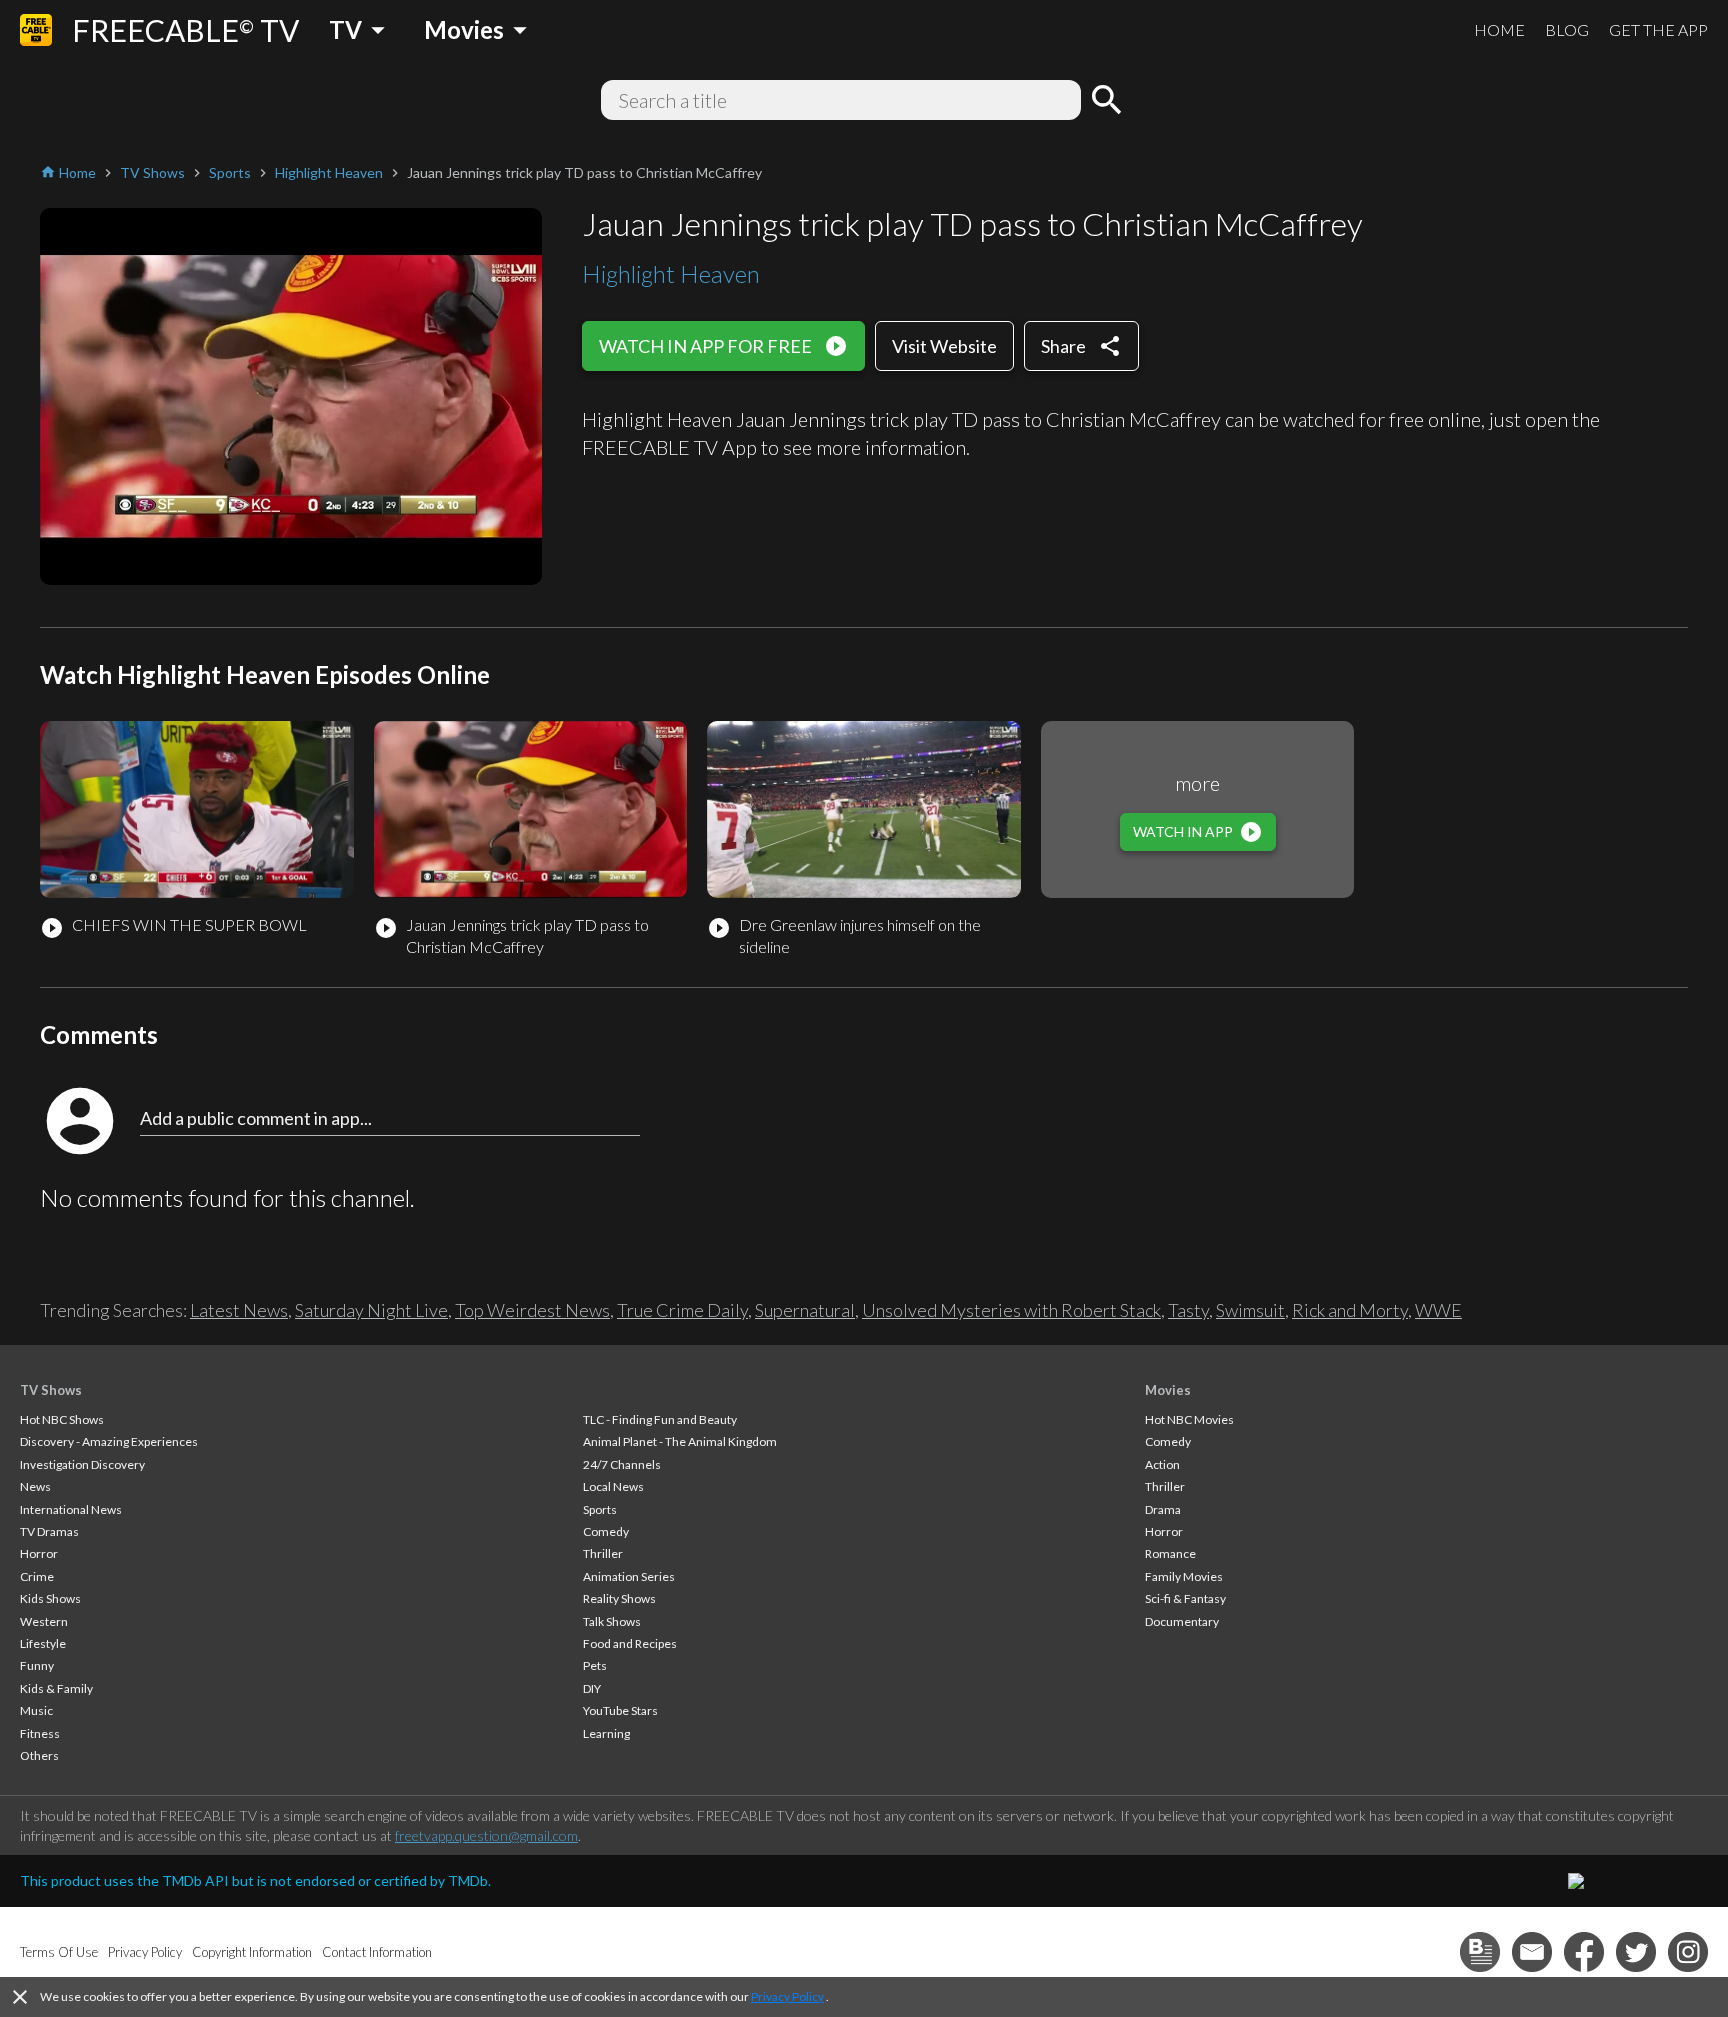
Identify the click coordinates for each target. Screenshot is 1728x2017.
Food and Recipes (630, 1643)
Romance (1170, 1553)
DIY (592, 1688)
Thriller (603, 1553)
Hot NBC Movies (1189, 1419)
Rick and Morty (1350, 1310)
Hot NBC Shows (62, 1419)
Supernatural (805, 1310)
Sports (600, 1509)
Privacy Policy (787, 1996)
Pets (595, 1665)
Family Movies (1184, 1576)
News (35, 1486)
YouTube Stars (620, 1710)
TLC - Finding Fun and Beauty (660, 1419)
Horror (39, 1553)
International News (71, 1509)
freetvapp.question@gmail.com (486, 1835)
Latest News (239, 1310)
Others (39, 1755)
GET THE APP (1658, 29)
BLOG (1567, 29)
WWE (1438, 1310)
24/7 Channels (622, 1464)
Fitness (40, 1733)
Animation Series (629, 1576)
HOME (1499, 29)
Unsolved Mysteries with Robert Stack (1011, 1310)
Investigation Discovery (82, 1464)
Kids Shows (50, 1598)
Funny (37, 1665)
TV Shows (51, 1390)
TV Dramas (49, 1531)
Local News (613, 1486)
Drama (1163, 1509)
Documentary (1182, 1621)
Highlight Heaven (671, 273)
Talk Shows (612, 1621)
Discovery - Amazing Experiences (109, 1441)
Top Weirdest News (532, 1310)
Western (44, 1621)
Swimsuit (1250, 1310)
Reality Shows (619, 1598)
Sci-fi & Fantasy (1185, 1598)
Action (1162, 1464)
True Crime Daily (682, 1310)
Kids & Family (56, 1688)
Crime (37, 1576)
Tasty (1188, 1310)
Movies (1168, 1390)
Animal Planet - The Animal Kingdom (680, 1441)
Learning (606, 1733)
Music (36, 1710)
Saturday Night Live (371, 1310)
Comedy (606, 1531)
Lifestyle (43, 1643)
